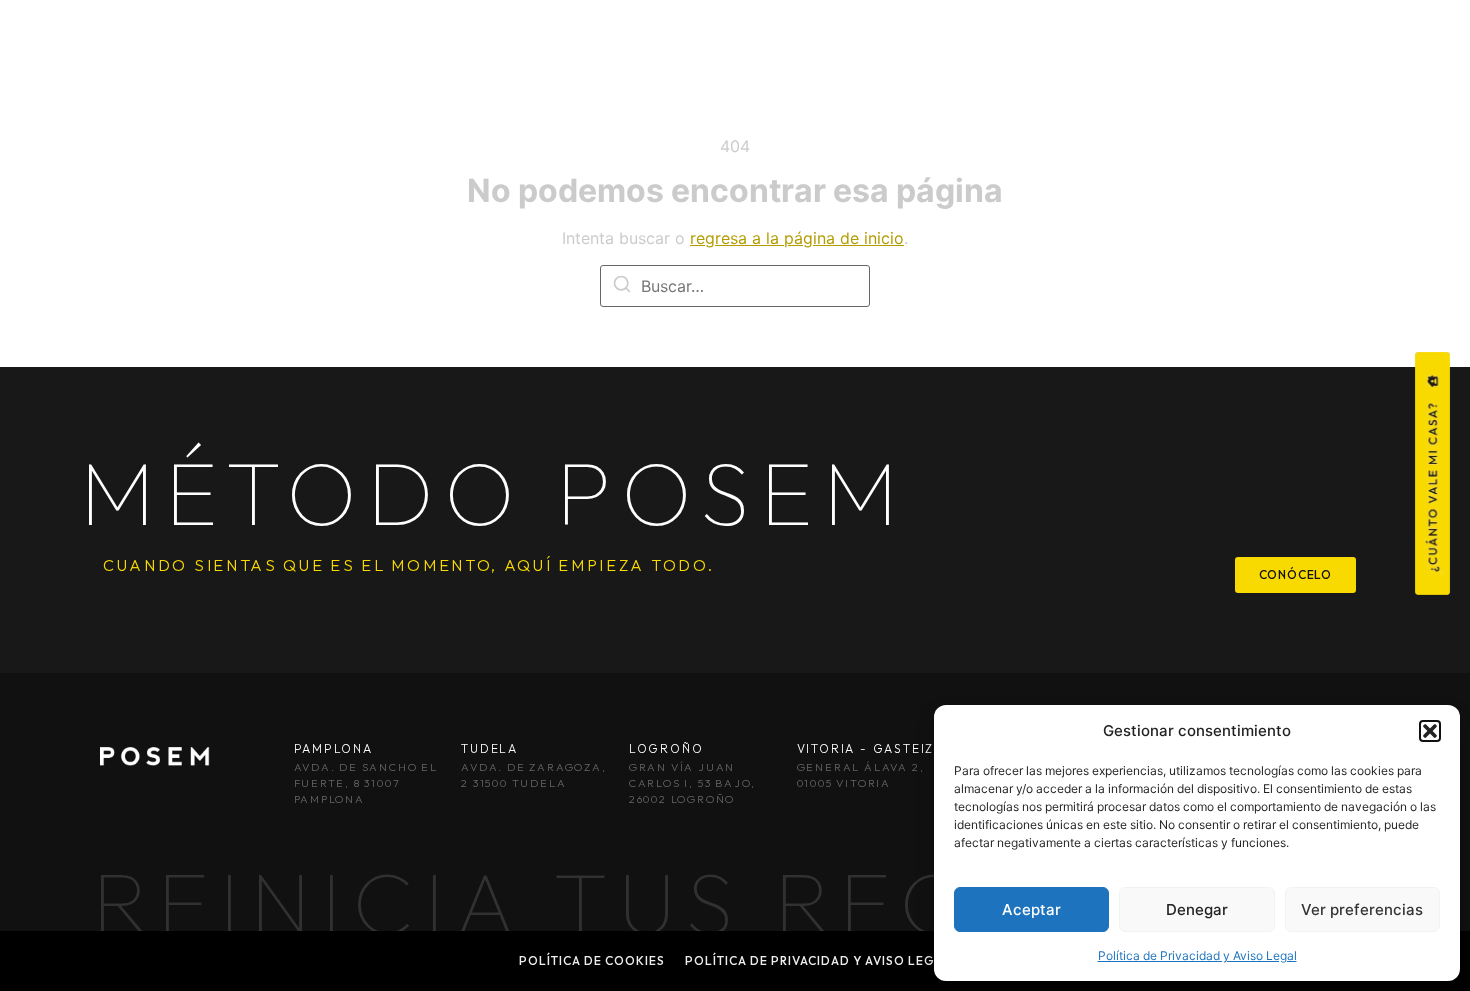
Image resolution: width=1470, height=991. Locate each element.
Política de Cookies (592, 960)
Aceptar (1031, 909)
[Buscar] (622, 287)
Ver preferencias (1362, 909)
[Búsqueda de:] (735, 286)
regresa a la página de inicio (797, 238)
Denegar (1197, 909)
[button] (1430, 731)
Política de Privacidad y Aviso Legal (1197, 955)
